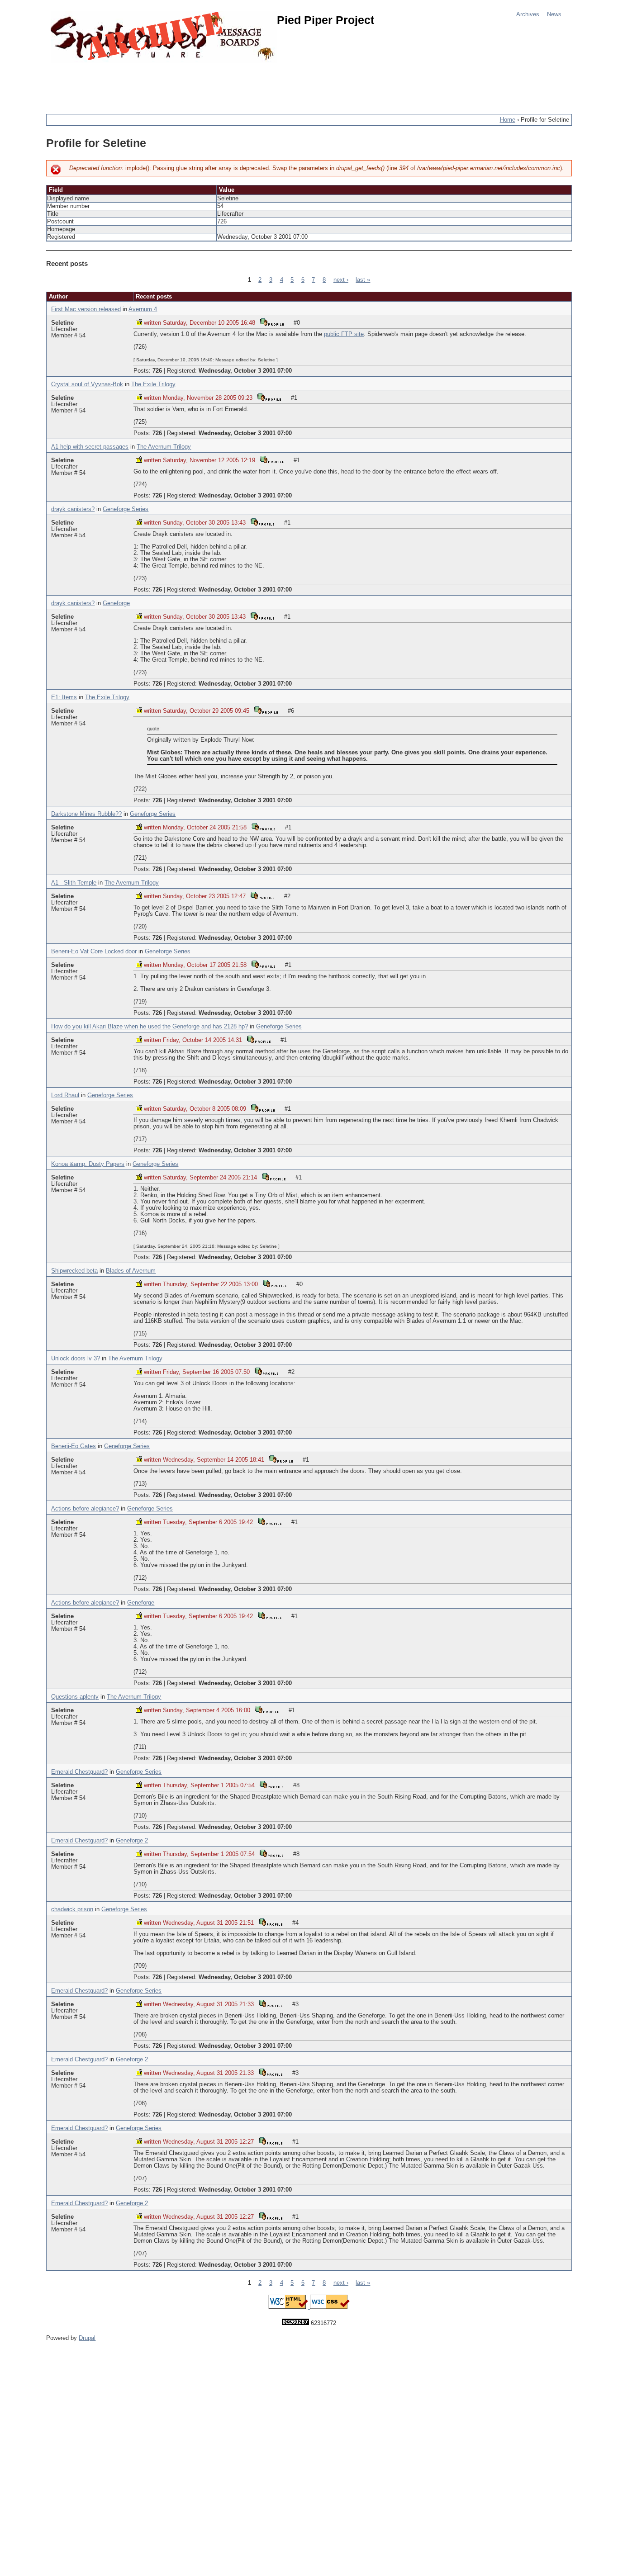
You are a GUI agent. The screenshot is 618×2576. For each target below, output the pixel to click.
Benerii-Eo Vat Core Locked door (94, 952)
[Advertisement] (211, 84)
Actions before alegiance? (85, 1509)
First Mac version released (86, 309)
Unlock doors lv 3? (76, 1359)
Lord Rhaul (65, 1095)
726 (157, 371)
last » (363, 280)
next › (341, 280)
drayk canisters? (73, 509)
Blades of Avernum (131, 1271)
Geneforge (116, 603)
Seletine (62, 323)
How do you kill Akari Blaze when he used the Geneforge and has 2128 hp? (150, 1027)
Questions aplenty (75, 1697)
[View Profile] (272, 322)
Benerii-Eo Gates (74, 1446)
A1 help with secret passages (90, 447)
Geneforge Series (126, 509)
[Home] (164, 37)
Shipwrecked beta (74, 1271)
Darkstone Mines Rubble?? (86, 814)
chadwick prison (72, 1909)
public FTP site (344, 334)
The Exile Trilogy (153, 384)
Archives (528, 14)
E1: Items (64, 697)
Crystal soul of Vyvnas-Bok (87, 384)
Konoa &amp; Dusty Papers (88, 1164)
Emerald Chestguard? (79, 1772)
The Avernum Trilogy (164, 447)
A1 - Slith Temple (74, 883)
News (554, 14)
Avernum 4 (143, 309)
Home (508, 120)
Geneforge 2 (132, 1841)
